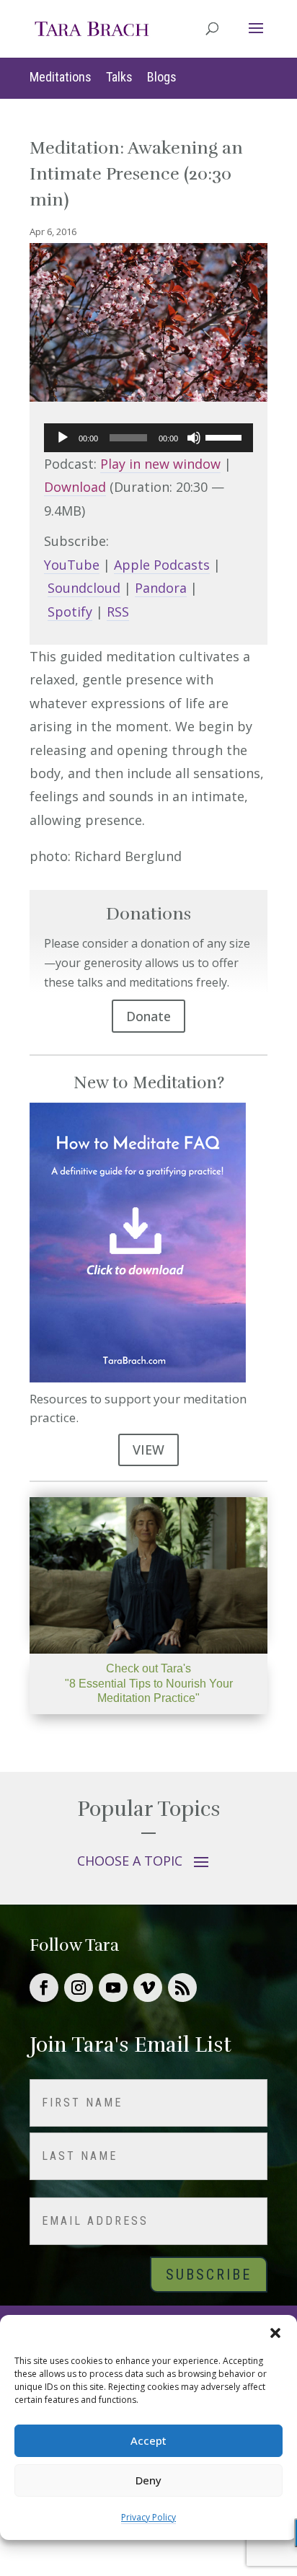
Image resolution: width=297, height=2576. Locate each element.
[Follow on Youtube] (113, 1988)
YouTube (72, 565)
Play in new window (160, 464)
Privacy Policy (148, 2517)
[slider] (226, 436)
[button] (275, 2333)
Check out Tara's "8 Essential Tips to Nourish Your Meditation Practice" (149, 1684)
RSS (118, 612)
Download (75, 487)
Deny (148, 2480)
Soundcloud (84, 588)
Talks (119, 77)
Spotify (70, 612)
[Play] (63, 438)
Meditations (61, 77)
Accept (148, 2440)
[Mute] (194, 438)
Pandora (161, 588)
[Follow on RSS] (182, 1988)
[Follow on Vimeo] (148, 1988)
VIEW (148, 1450)
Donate (148, 1016)
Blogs (162, 77)
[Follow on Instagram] (79, 1988)
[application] (148, 438)
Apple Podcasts (162, 565)
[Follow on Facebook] (44, 1988)
